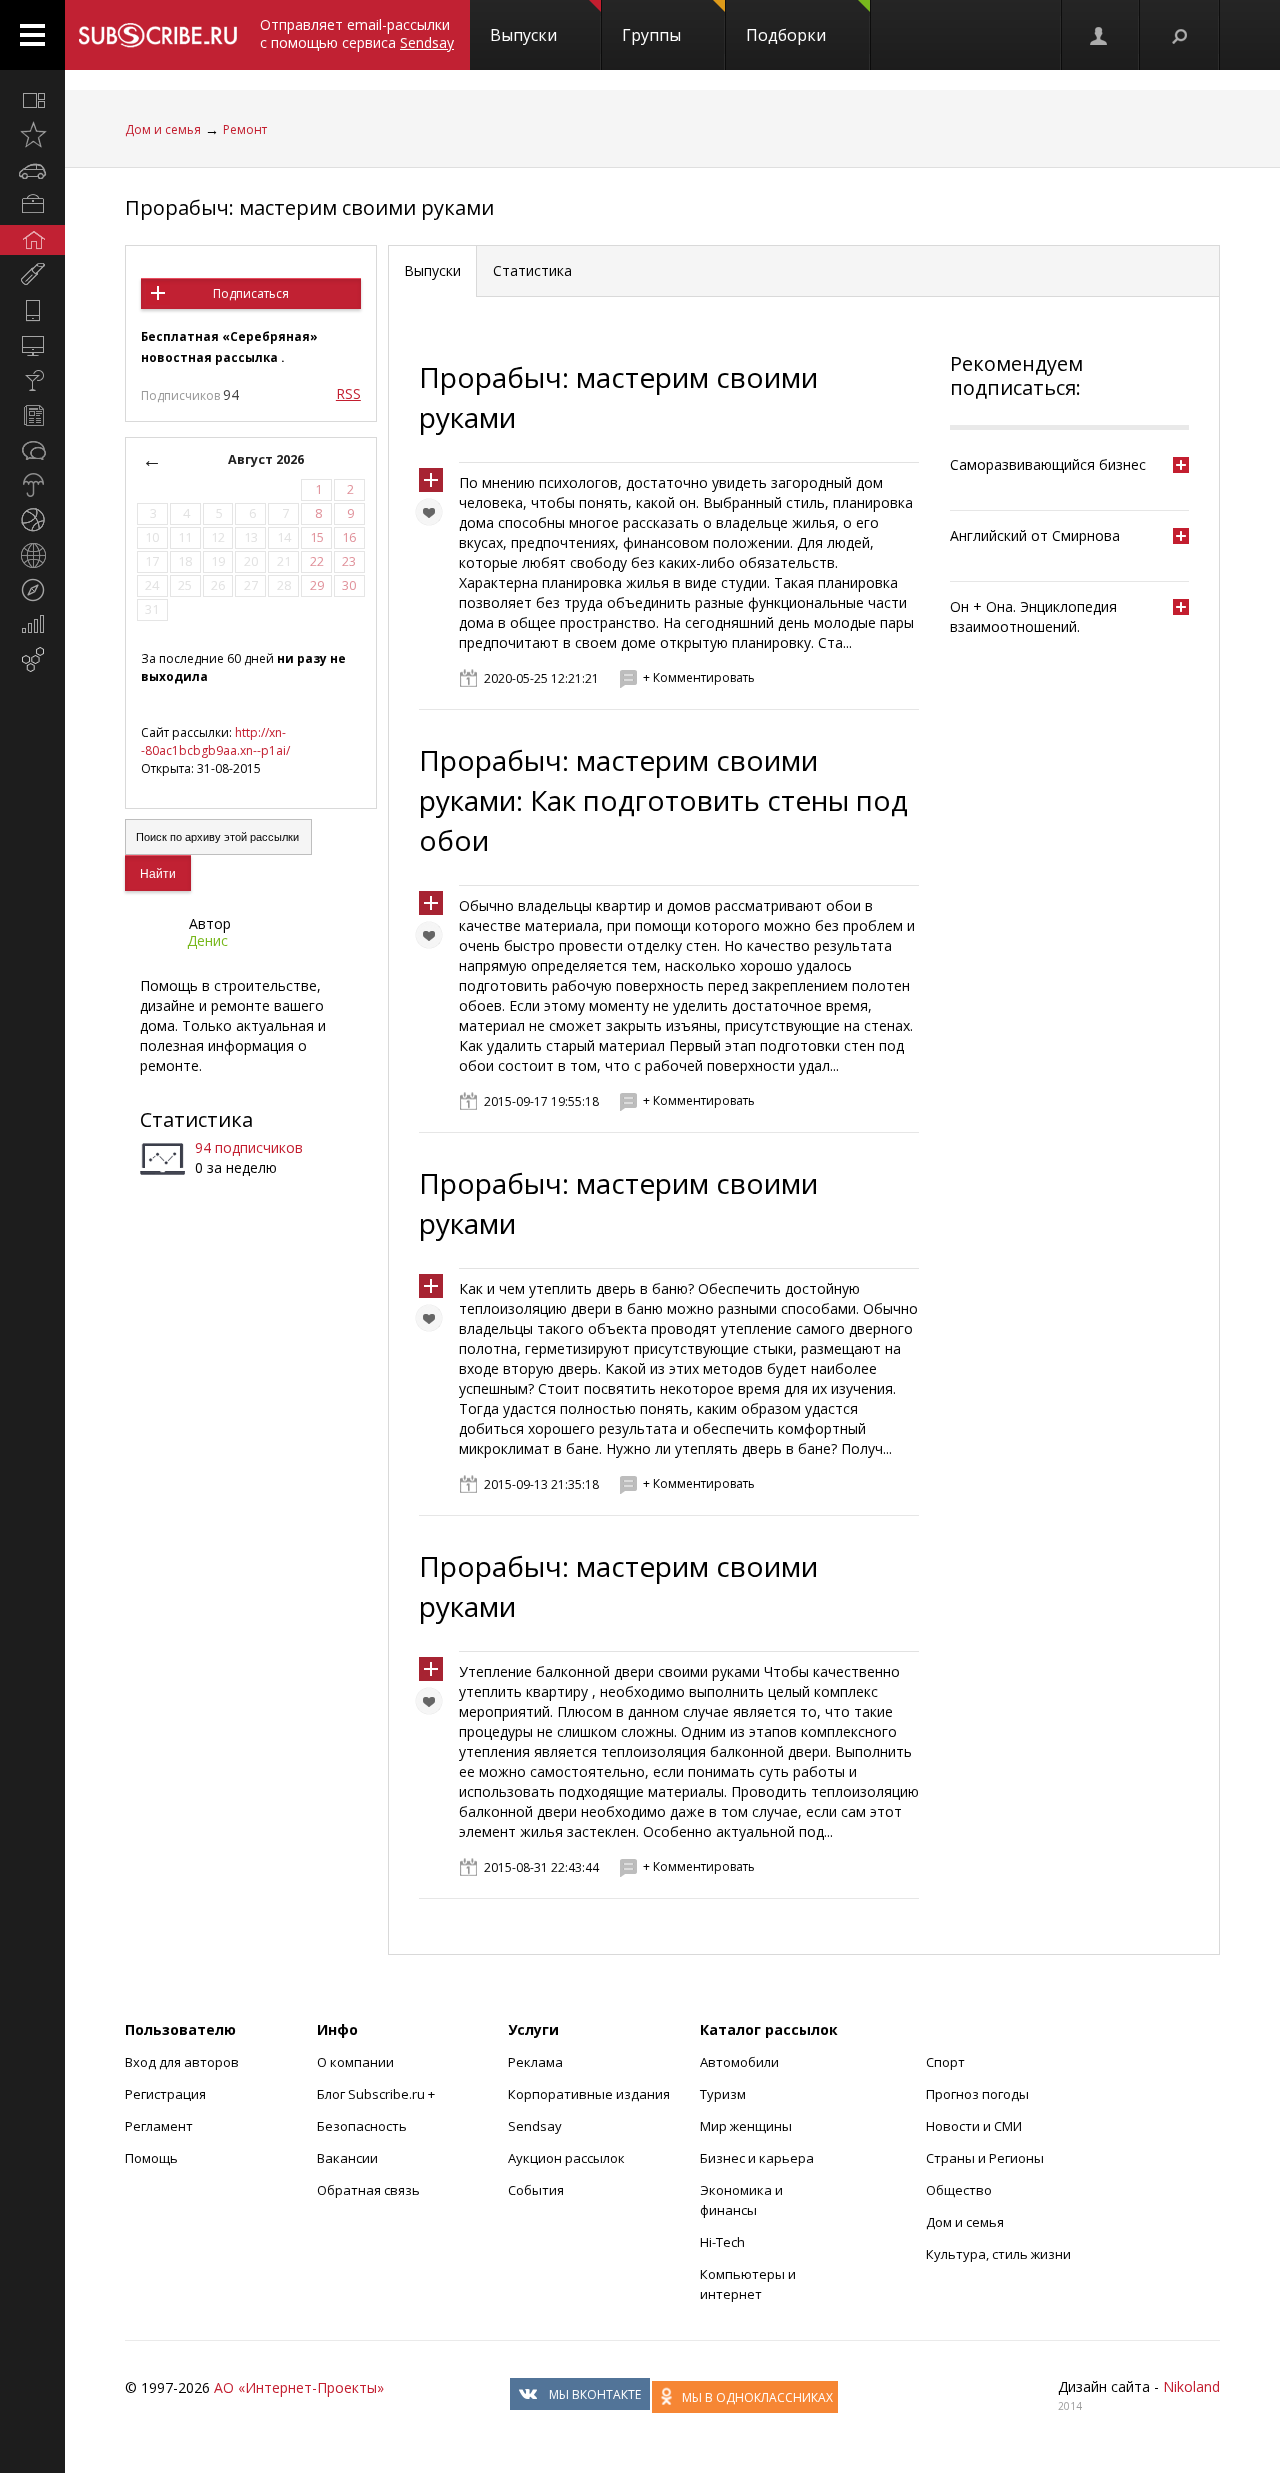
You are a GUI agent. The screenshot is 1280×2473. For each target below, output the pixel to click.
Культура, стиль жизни (998, 2254)
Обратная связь (368, 2190)
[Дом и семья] (32, 240)
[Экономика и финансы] (32, 625)
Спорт (945, 2062)
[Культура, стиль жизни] (32, 380)
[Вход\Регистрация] (1100, 35)
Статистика (196, 1119)
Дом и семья (163, 129)
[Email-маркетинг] (32, 660)
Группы (651, 35)
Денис (207, 940)
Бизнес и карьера (757, 2158)
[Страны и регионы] (32, 555)
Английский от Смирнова (1035, 535)
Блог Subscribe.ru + (377, 2094)
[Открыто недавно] (32, 135)
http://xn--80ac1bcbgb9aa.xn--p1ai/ (215, 741)
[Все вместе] (32, 100)
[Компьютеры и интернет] (32, 345)
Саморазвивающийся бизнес (1048, 464)
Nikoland (1191, 2386)
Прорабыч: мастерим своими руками (309, 207)
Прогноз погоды (977, 2094)
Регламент (159, 2126)
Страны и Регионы (985, 2158)
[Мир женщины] (32, 275)
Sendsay (535, 2126)
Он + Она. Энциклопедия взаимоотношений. (1033, 616)
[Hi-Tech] (32, 310)
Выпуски (523, 35)
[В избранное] (434, 517)
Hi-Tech (722, 2242)
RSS (348, 393)
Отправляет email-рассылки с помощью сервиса (357, 33)
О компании (355, 2062)
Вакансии (347, 2158)
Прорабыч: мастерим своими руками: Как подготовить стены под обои (663, 800)
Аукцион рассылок (566, 2158)
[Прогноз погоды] (32, 485)
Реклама (535, 2062)
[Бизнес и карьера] (32, 205)
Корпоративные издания (589, 2094)
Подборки (786, 35)
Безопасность (362, 2126)
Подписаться (251, 293)
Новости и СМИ (974, 2126)
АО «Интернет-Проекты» (299, 2387)
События (536, 2190)
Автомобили (739, 2062)
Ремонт (245, 129)
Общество (959, 2190)
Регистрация (165, 2094)
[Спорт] (32, 520)
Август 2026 (266, 459)
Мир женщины (746, 2126)
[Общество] (32, 450)
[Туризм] (32, 590)
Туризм (723, 2094)
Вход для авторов (182, 2062)
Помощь (151, 2158)
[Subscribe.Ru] (157, 35)
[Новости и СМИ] (32, 415)
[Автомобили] (32, 170)
